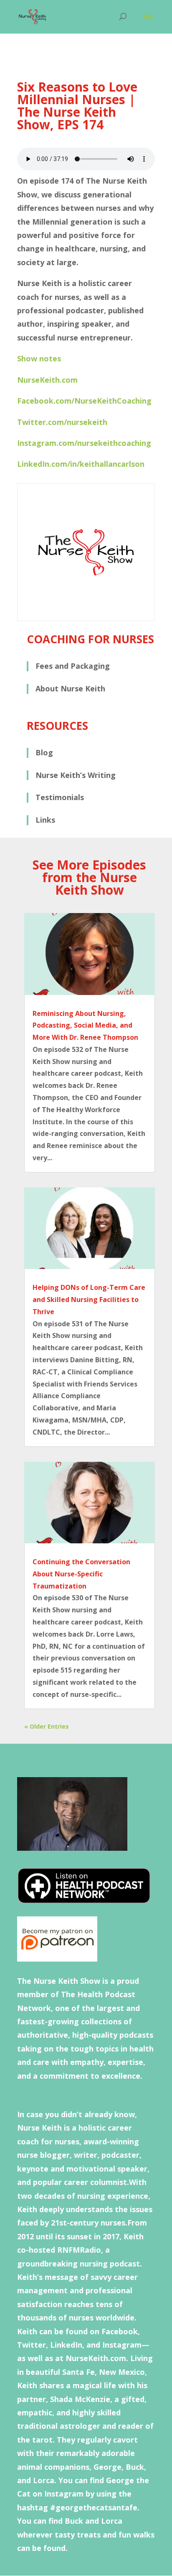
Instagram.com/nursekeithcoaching (84, 443)
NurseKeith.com (47, 380)
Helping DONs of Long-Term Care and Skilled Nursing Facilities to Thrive (89, 1300)
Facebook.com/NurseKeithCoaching (84, 401)
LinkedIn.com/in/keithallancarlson (81, 464)
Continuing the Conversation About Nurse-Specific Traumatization (81, 1574)
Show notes (39, 358)
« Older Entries (47, 1726)
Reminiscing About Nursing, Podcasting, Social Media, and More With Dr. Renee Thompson (85, 1026)
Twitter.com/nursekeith (62, 422)
